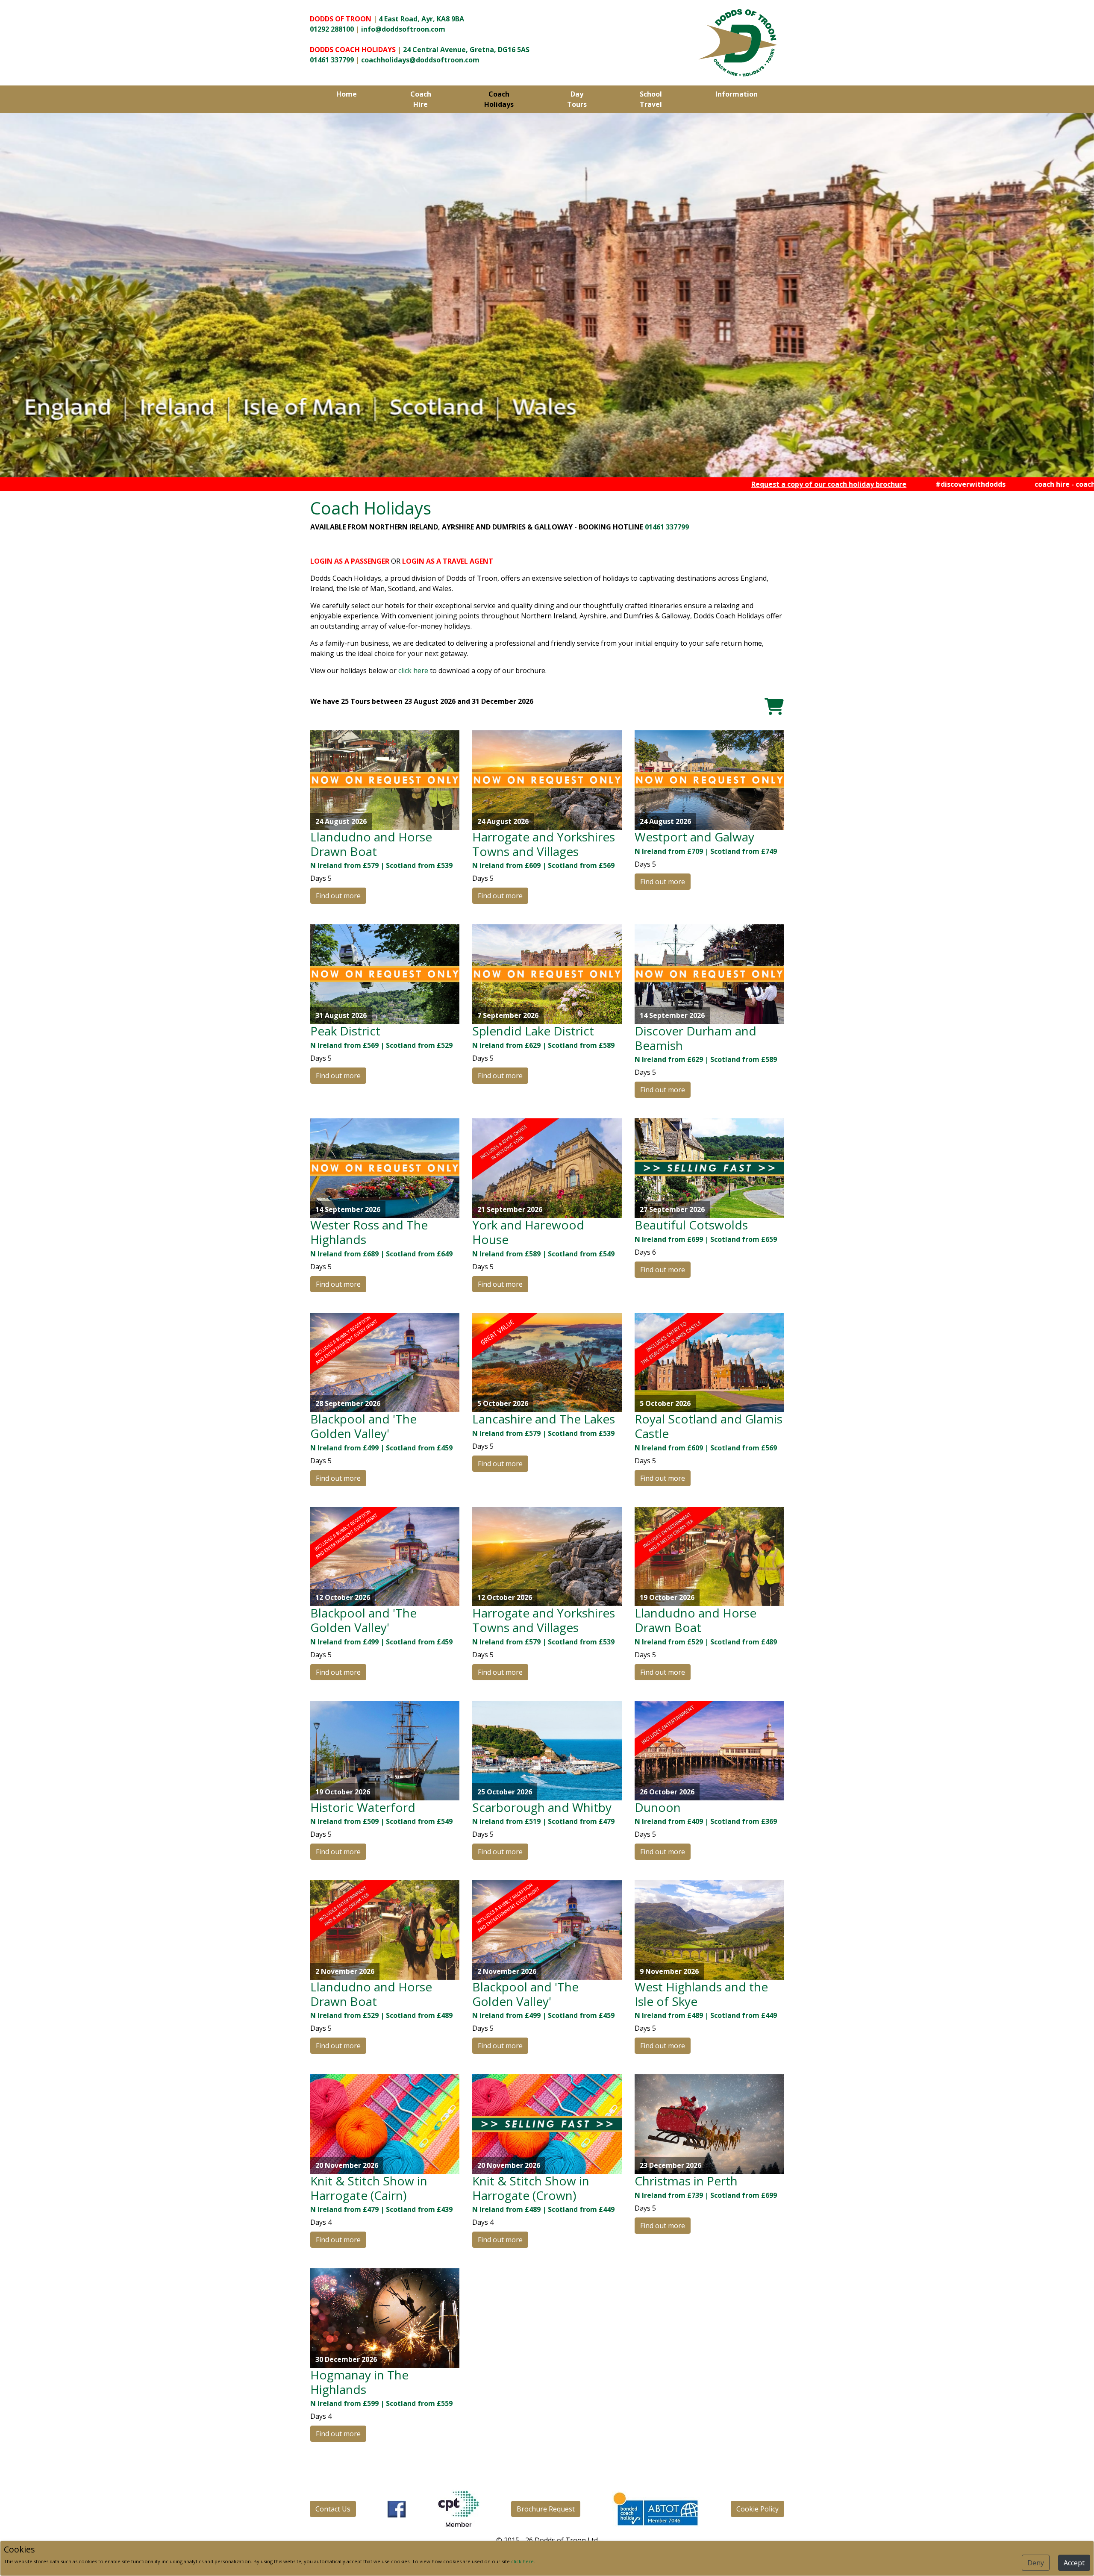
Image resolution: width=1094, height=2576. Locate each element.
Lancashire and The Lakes (544, 1419)
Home (347, 94)
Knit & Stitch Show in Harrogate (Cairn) (369, 2188)
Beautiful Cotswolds (691, 1225)
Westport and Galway (694, 837)
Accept (1074, 2563)
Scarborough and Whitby (542, 1807)
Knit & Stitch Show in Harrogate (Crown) (531, 2188)
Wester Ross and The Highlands (369, 1232)
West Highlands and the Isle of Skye (701, 1994)
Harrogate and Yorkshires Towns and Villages (544, 844)
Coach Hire (421, 99)
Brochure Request (546, 2509)
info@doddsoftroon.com (403, 29)
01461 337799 (332, 60)
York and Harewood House (528, 1232)
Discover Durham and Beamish (696, 1038)
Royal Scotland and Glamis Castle (709, 1426)
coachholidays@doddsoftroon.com (420, 60)
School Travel (651, 99)
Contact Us (333, 2509)
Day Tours (577, 99)
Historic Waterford (363, 1807)
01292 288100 (332, 29)
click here (413, 670)
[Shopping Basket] (774, 706)
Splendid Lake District (533, 1031)
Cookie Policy (757, 2509)
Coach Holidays (499, 99)
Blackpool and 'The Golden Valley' (363, 1426)
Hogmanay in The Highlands (359, 2382)
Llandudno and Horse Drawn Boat (371, 844)
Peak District (345, 1031)
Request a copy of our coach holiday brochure (684, 484)
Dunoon (658, 1807)
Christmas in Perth (686, 2181)
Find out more (338, 896)
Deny (1036, 2563)
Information (737, 94)
